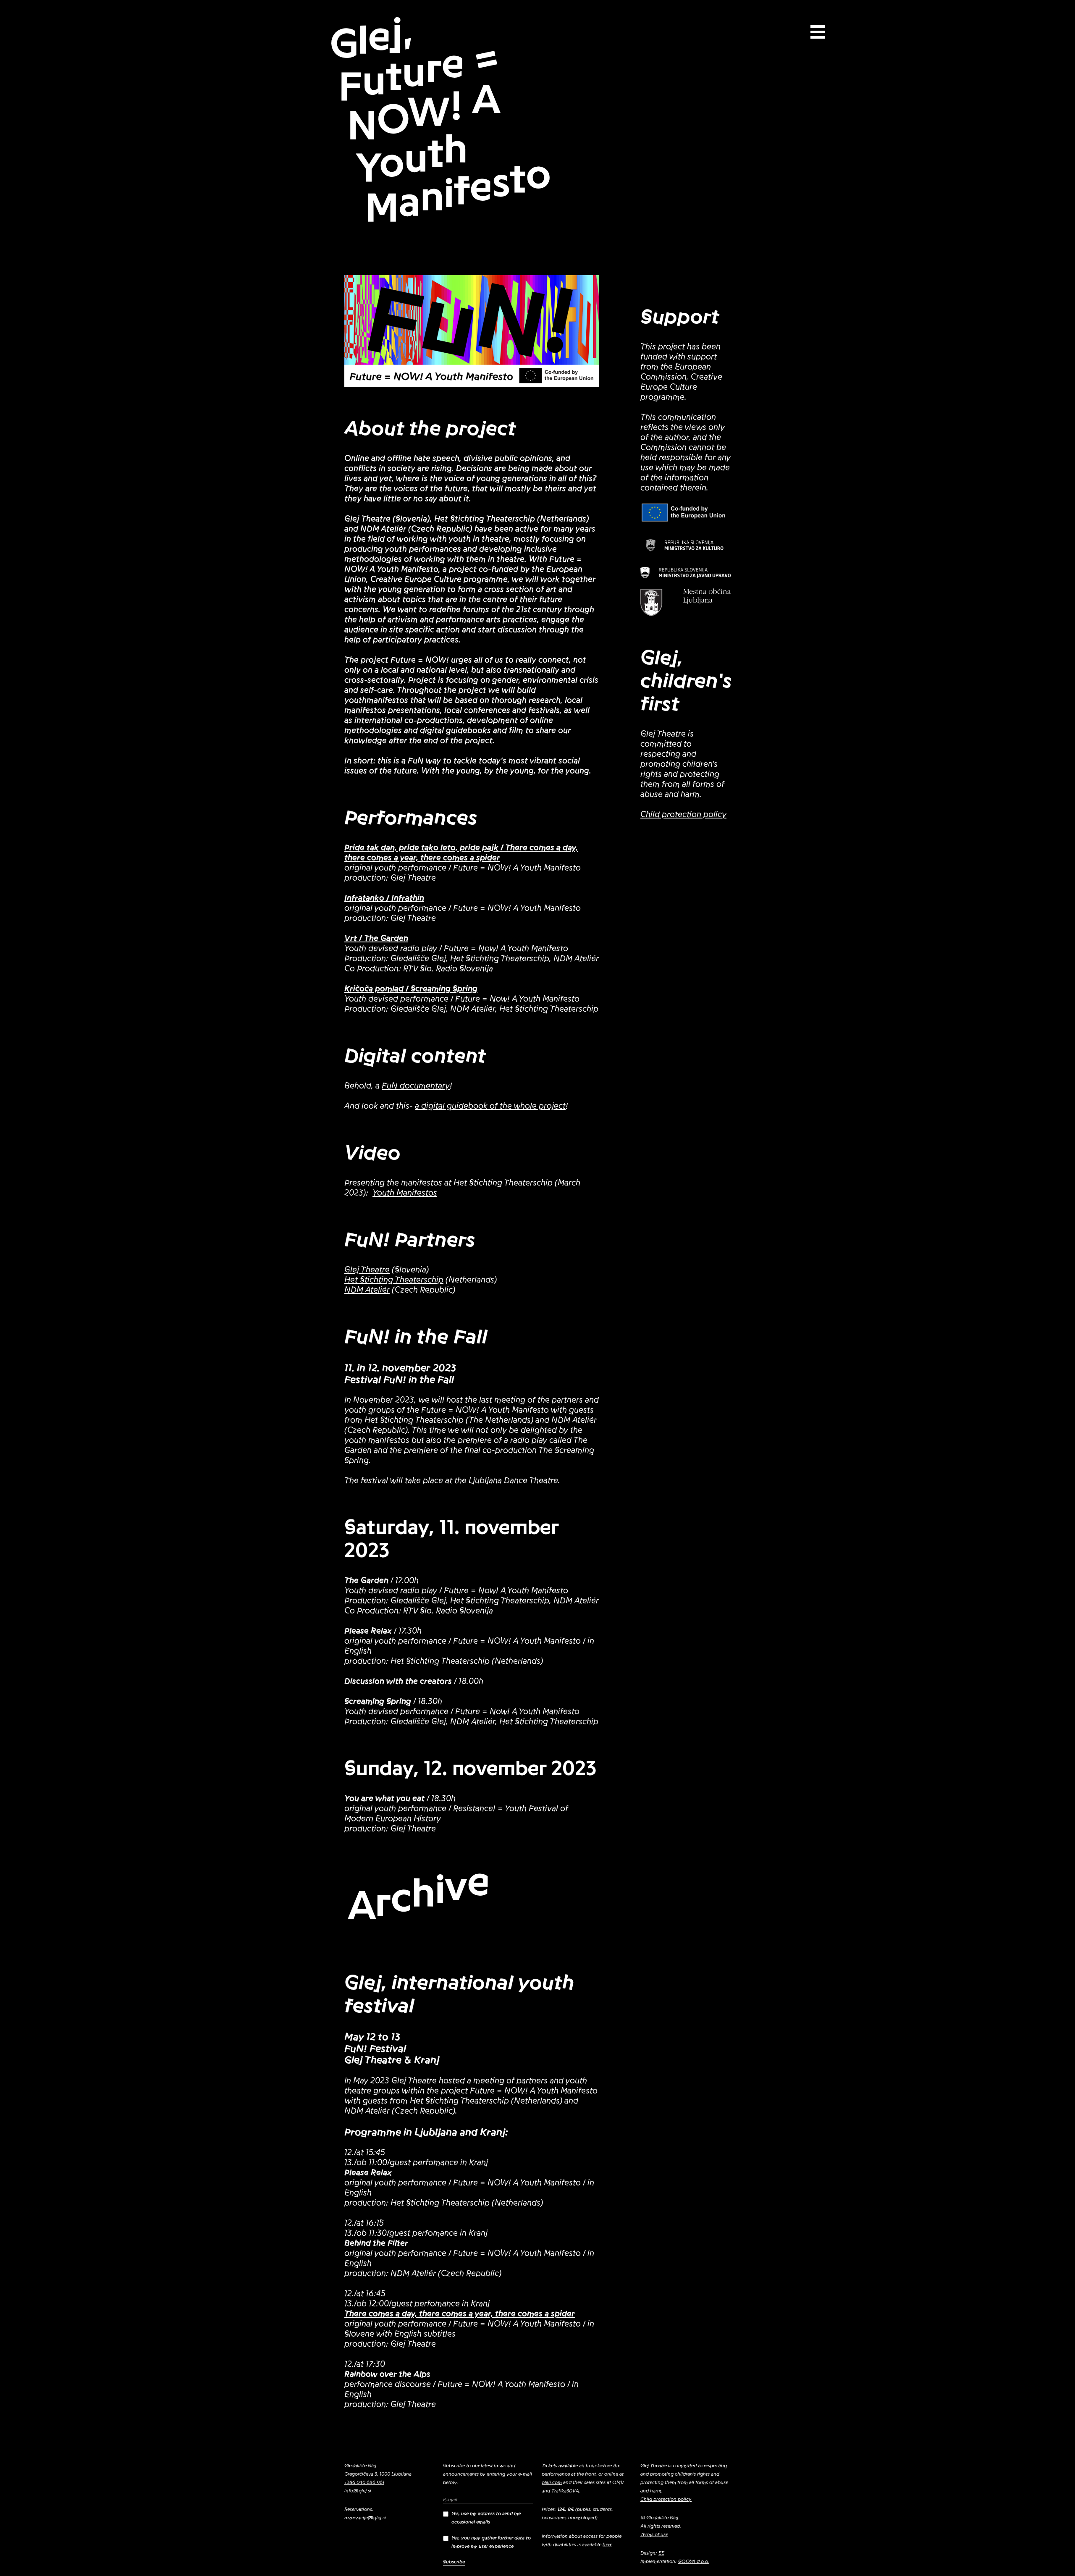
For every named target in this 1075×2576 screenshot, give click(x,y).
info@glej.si (358, 2491)
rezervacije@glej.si (365, 2518)
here (607, 2545)
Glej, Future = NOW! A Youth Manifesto (440, 121)
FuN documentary (416, 1086)
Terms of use (654, 2534)
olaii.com (552, 2482)
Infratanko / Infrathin (384, 898)
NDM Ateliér (367, 1290)
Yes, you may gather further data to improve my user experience (491, 2542)
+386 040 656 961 (364, 2482)
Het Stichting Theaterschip (394, 1280)
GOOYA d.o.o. (694, 2561)
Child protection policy (683, 815)
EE (661, 2553)
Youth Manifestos (405, 1193)
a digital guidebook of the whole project (490, 1106)
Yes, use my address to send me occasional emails (486, 2518)
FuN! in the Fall (416, 1337)
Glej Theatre (367, 1270)
